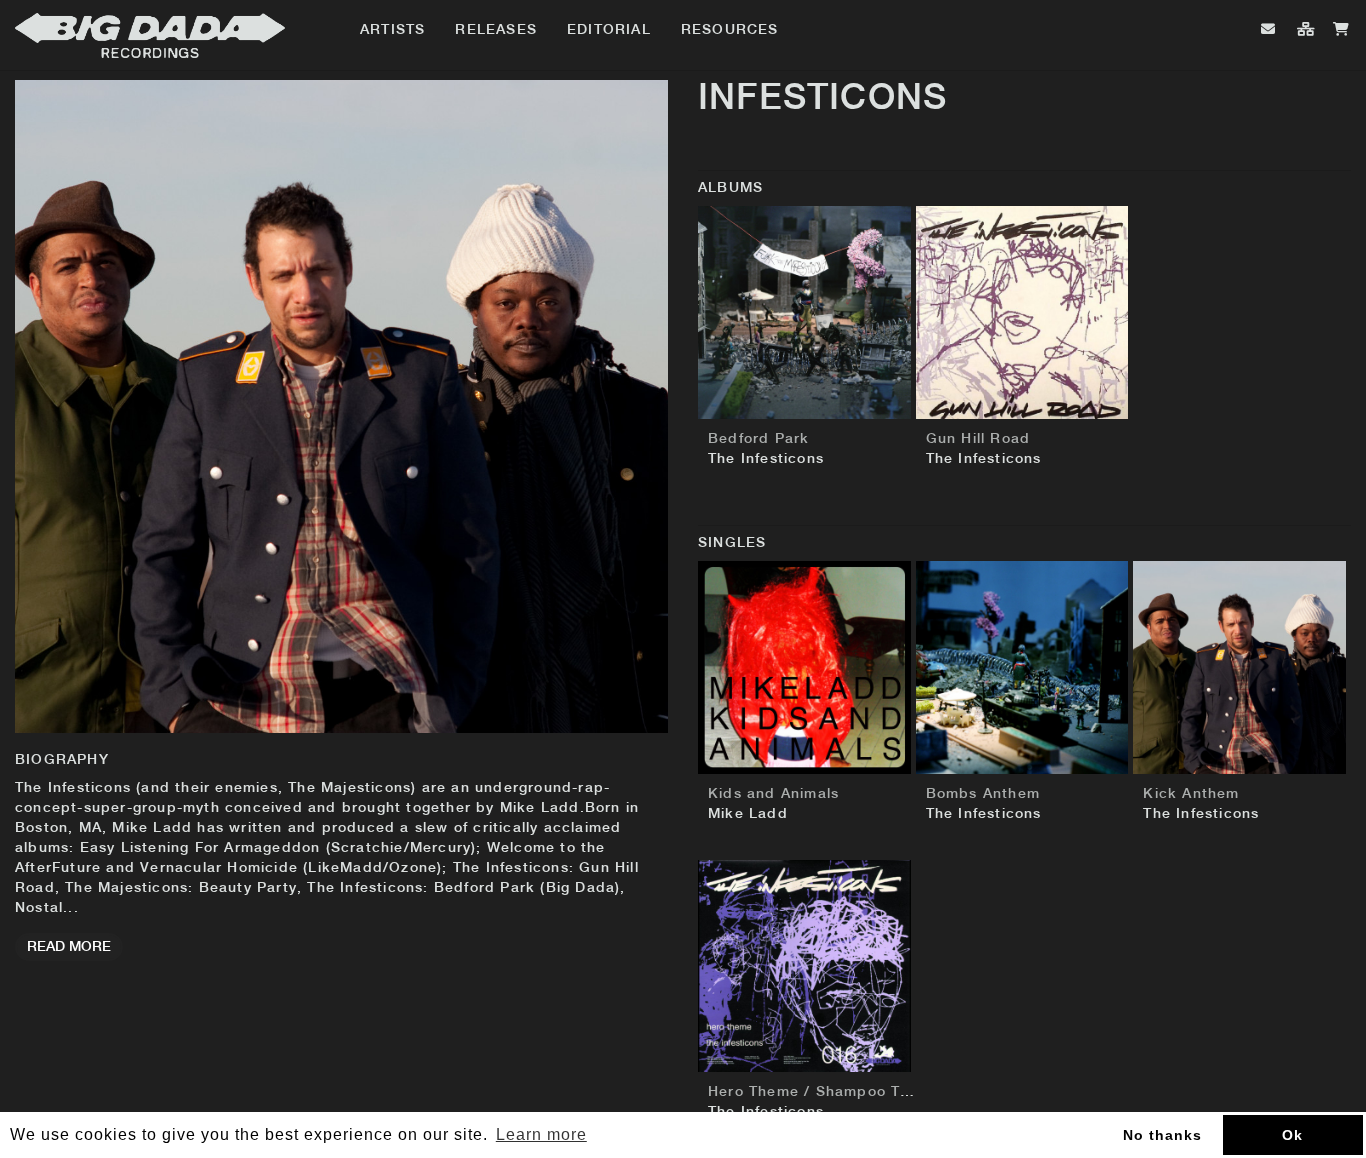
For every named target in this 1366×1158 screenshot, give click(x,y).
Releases (496, 30)
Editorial (609, 30)
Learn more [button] (541, 1134)
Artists (392, 30)
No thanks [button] (1162, 1135)
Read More (69, 947)
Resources (730, 30)
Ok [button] (1292, 1135)
